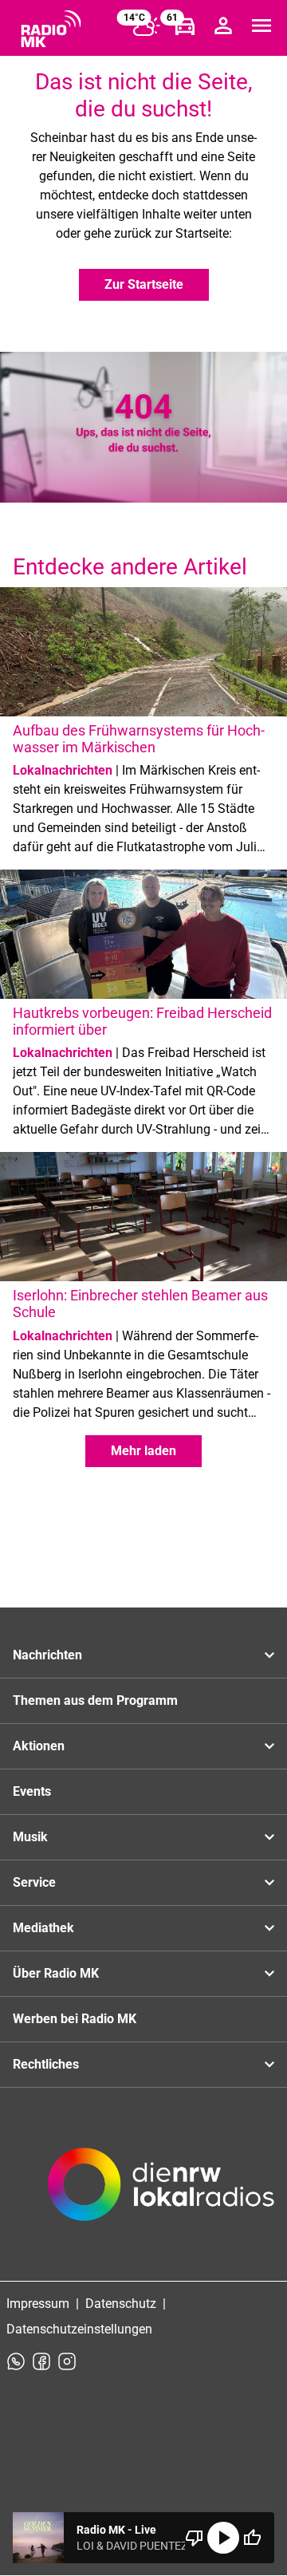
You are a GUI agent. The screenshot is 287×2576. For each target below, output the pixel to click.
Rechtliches (46, 2064)
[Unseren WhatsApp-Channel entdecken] (16, 2361)
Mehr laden (143, 1451)
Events (32, 1791)
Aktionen (39, 1746)
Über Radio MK (56, 1973)
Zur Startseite (144, 284)
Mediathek (43, 1928)
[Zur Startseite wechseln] (51, 29)
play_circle (223, 2538)
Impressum (38, 2304)
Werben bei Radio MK (75, 2019)
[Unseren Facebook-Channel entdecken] (41, 2361)
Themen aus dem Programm (95, 1700)
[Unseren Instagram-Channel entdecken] (67, 2361)
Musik (30, 1837)
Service (34, 1882)
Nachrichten (47, 1655)
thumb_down (195, 2538)
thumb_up (252, 2538)
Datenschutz (121, 2304)
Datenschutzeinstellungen (79, 2329)
